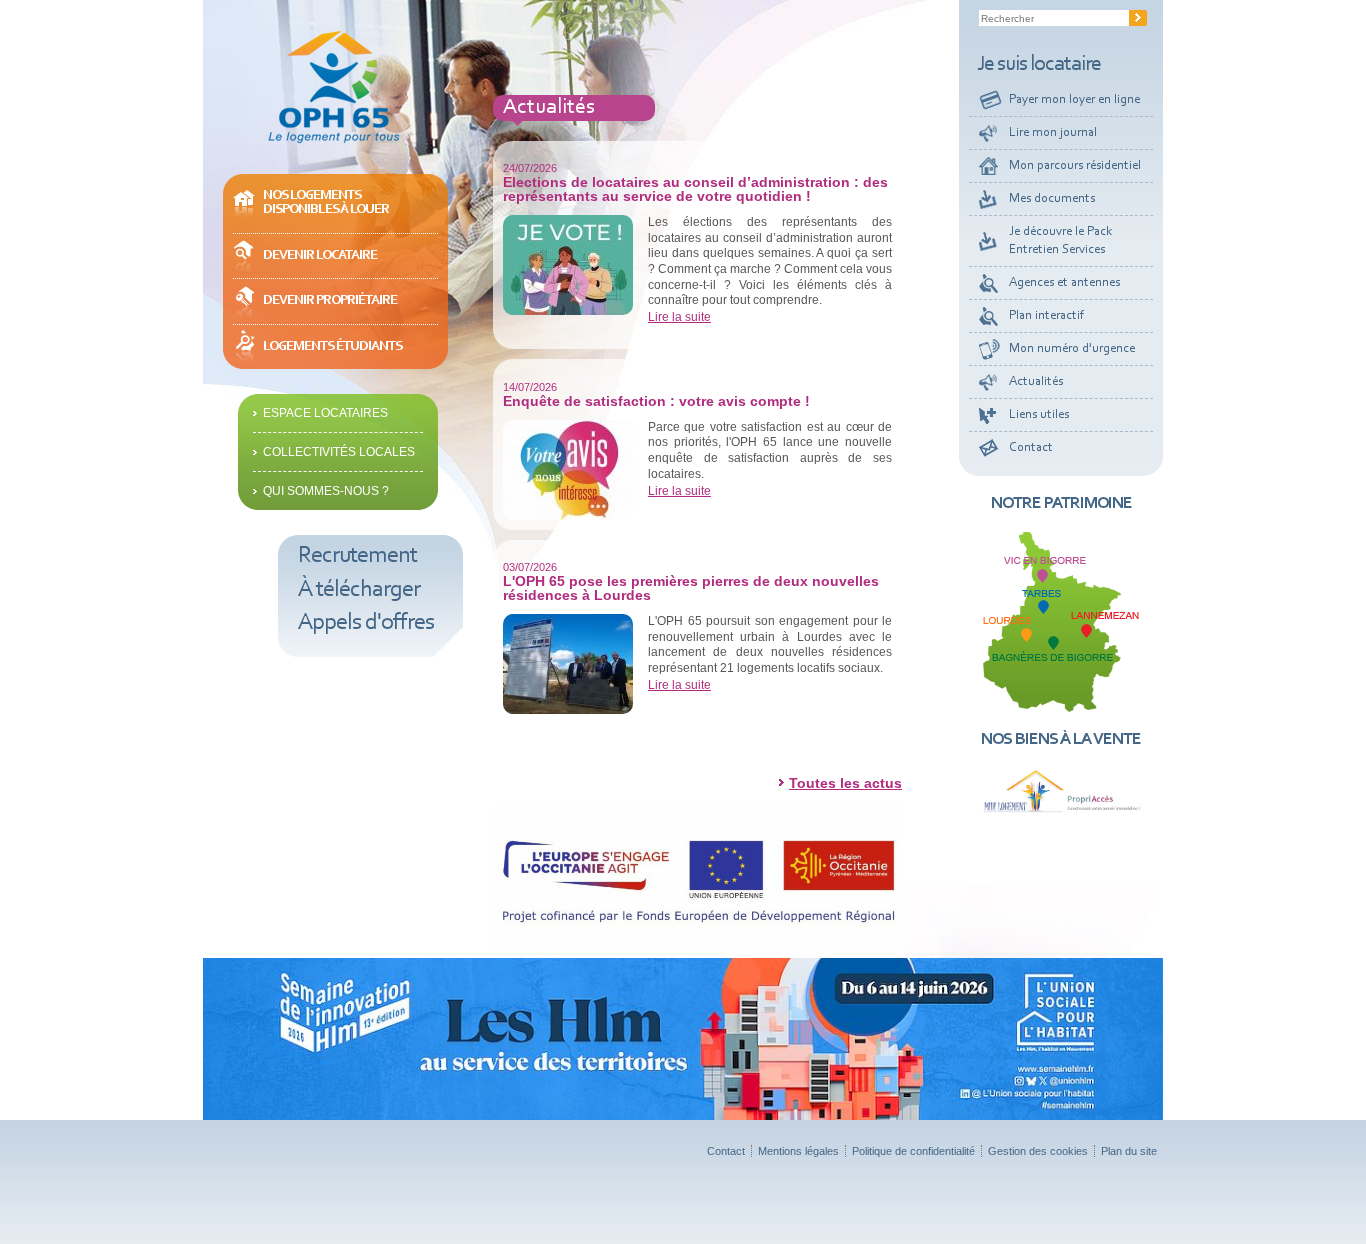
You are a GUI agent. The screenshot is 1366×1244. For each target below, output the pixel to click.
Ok (1138, 18)
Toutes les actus (845, 783)
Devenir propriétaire (330, 300)
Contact (1031, 447)
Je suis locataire (1039, 65)
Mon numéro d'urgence (1072, 348)
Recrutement (357, 556)
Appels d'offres (366, 623)
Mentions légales (798, 1151)
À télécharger (359, 590)
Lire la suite (679, 317)
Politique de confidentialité (913, 1151)
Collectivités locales (339, 452)
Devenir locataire (320, 255)
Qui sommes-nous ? (326, 491)
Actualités (1036, 381)
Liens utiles (1039, 414)
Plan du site (1129, 1151)
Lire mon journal (1053, 132)
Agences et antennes (1064, 282)
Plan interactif (1046, 315)
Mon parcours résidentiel (1075, 165)
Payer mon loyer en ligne (1074, 99)
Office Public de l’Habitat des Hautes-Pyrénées (334, 87)
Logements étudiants (332, 346)
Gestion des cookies (1038, 1151)
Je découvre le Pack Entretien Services (1060, 240)
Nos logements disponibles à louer (326, 202)
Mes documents (1052, 198)
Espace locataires (325, 413)
